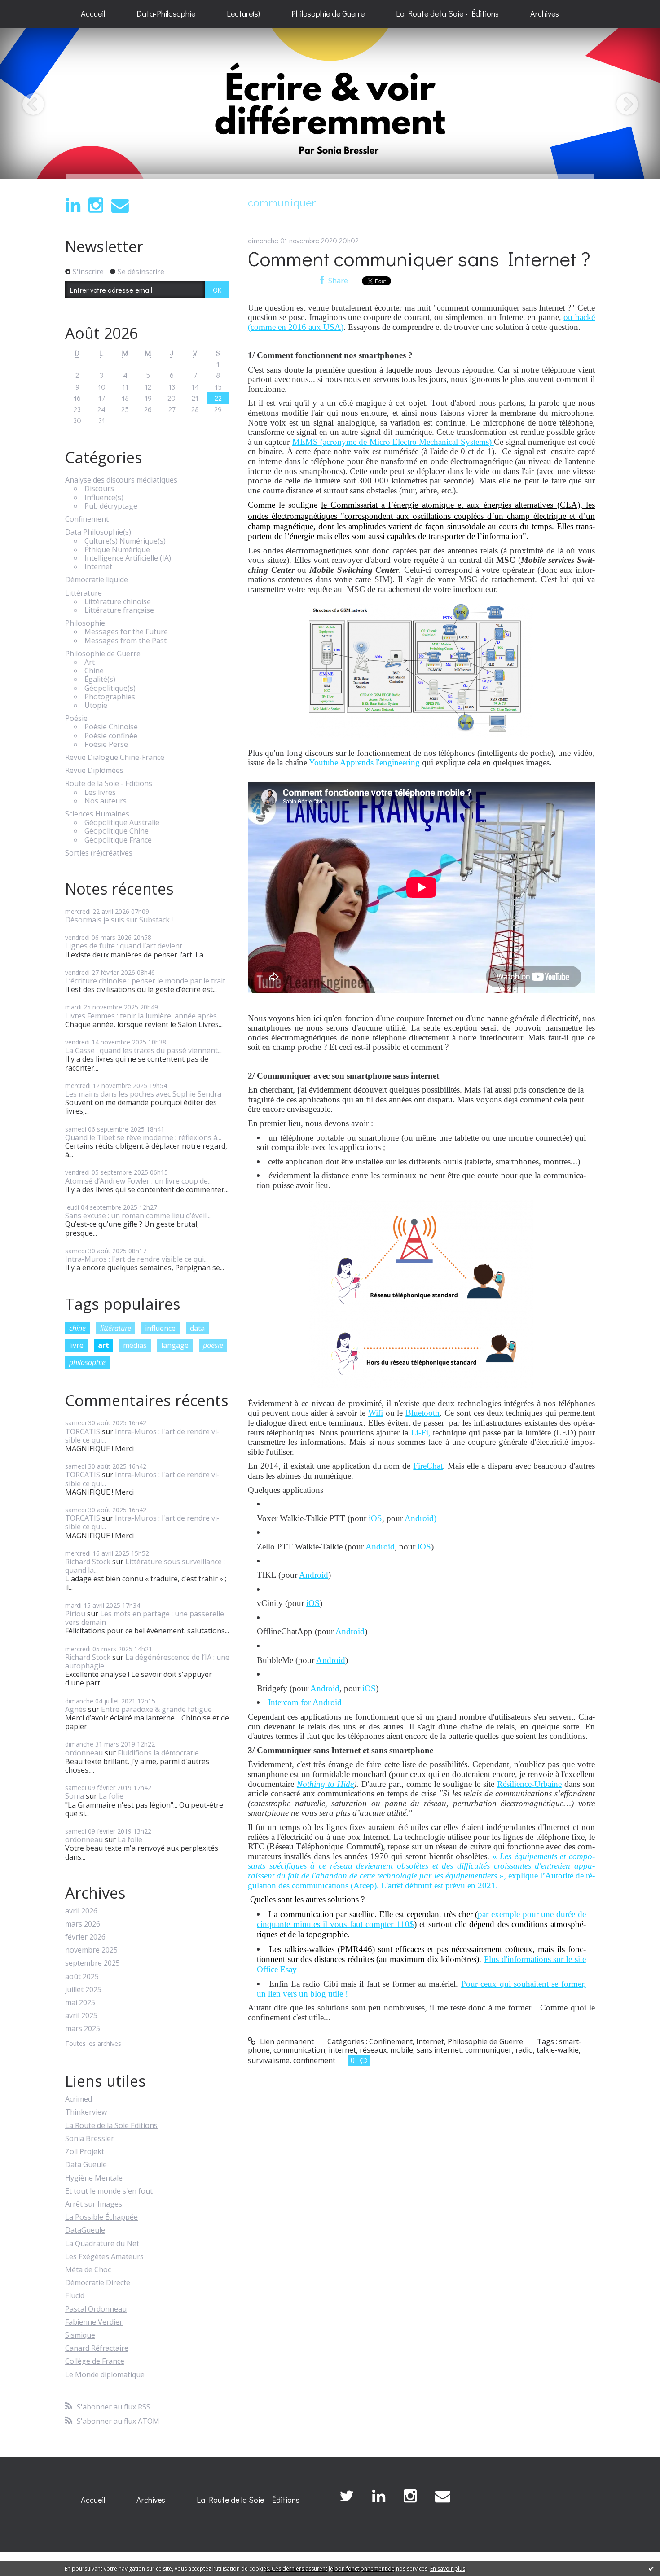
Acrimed (79, 2099)
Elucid (75, 2295)
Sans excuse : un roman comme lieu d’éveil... (138, 1216)
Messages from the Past (125, 641)
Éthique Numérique (117, 550)
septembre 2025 (92, 1963)
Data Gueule (86, 2164)
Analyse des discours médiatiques (121, 480)
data (197, 1328)
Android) (420, 1518)
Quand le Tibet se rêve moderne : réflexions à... (143, 1137)
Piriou (75, 1614)
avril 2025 (81, 2016)
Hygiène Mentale (94, 2178)
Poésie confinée (111, 736)
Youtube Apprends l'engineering (365, 762)
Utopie (96, 705)
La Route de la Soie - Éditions (447, 13)
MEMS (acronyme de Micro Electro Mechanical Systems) (393, 442)
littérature (116, 1328)
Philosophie (85, 623)
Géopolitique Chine (117, 831)
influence (160, 1328)
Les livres (100, 792)
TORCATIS (83, 1431)
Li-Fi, (421, 1433)
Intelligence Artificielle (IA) (128, 558)
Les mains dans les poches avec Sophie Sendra (143, 1094)
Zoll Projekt (85, 2151)
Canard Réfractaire (97, 2348)
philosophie (87, 1362)
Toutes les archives (93, 2044)
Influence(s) (104, 498)
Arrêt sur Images (94, 2204)
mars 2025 (83, 2029)
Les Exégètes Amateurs (104, 2256)
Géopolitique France (118, 840)
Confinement (87, 519)
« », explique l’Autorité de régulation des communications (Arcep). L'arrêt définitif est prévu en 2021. (421, 1871)
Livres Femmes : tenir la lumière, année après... (143, 1016)
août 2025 (82, 1977)
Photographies (110, 697)
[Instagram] (96, 205)
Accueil (93, 13)
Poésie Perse (106, 744)
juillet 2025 (83, 1990)
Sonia (75, 1796)
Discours (99, 489)
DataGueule (85, 2230)
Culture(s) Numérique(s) (125, 541)
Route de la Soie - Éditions (109, 783)
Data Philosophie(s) (98, 532)
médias (135, 1345)
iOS (375, 1518)
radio (524, 2050)
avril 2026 (81, 1911)
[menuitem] (93, 14)
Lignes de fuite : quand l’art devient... (126, 946)
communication (299, 2050)
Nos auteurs (106, 801)
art (103, 1345)
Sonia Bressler (90, 2138)
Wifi (376, 1413)
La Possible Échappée (101, 2217)
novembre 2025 (91, 1950)
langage (175, 1345)
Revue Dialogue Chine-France (115, 757)
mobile (402, 2050)
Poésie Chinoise (111, 727)
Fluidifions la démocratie (158, 1753)
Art (90, 662)
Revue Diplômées (94, 770)
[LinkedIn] (73, 205)
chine (77, 1328)
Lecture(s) (243, 13)
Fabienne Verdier (94, 2322)
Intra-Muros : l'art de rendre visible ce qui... (136, 1259)
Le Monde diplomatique (105, 2374)
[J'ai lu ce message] (651, 2568)
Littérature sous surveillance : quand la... (145, 1566)
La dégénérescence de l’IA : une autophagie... (147, 1661)
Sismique (80, 2335)
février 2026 (85, 1937)
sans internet (439, 2050)
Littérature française (119, 610)
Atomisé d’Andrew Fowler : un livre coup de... (139, 1181)
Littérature (84, 593)
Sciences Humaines (97, 814)
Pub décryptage (111, 506)
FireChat (428, 1466)
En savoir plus (448, 2569)
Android (380, 1547)
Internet (98, 567)
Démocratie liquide (97, 580)
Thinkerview (86, 2112)
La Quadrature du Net (102, 2243)
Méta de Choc (88, 2269)
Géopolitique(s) (110, 688)
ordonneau (84, 1753)
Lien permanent (286, 2041)
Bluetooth (422, 1413)
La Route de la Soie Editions (111, 2125)
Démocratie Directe (98, 2282)
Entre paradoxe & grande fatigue (156, 1709)
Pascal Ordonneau (96, 2309)
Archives (545, 13)
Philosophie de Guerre (328, 13)
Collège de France (95, 2361)
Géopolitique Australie (122, 823)
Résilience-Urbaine (529, 1784)
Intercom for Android (305, 1702)
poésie (213, 1345)
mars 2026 (83, 1924)
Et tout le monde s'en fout (109, 2191)
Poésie (76, 718)
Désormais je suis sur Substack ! (119, 920)
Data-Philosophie (166, 13)
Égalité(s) (100, 679)
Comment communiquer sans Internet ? (419, 258)
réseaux (373, 2050)
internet (342, 2050)
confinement (314, 2060)
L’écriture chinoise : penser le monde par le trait (145, 981)
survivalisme (269, 2060)
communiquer (488, 2050)
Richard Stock (88, 1562)
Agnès (76, 1709)
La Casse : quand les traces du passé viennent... (143, 1050)
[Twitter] (347, 2496)
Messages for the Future (126, 632)
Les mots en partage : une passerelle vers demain (145, 1618)
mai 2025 (80, 2003)
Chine (94, 671)
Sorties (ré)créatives (99, 853)
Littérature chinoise (118, 602)
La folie (111, 1796)
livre (76, 1345)
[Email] (120, 205)
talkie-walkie (558, 2050)
